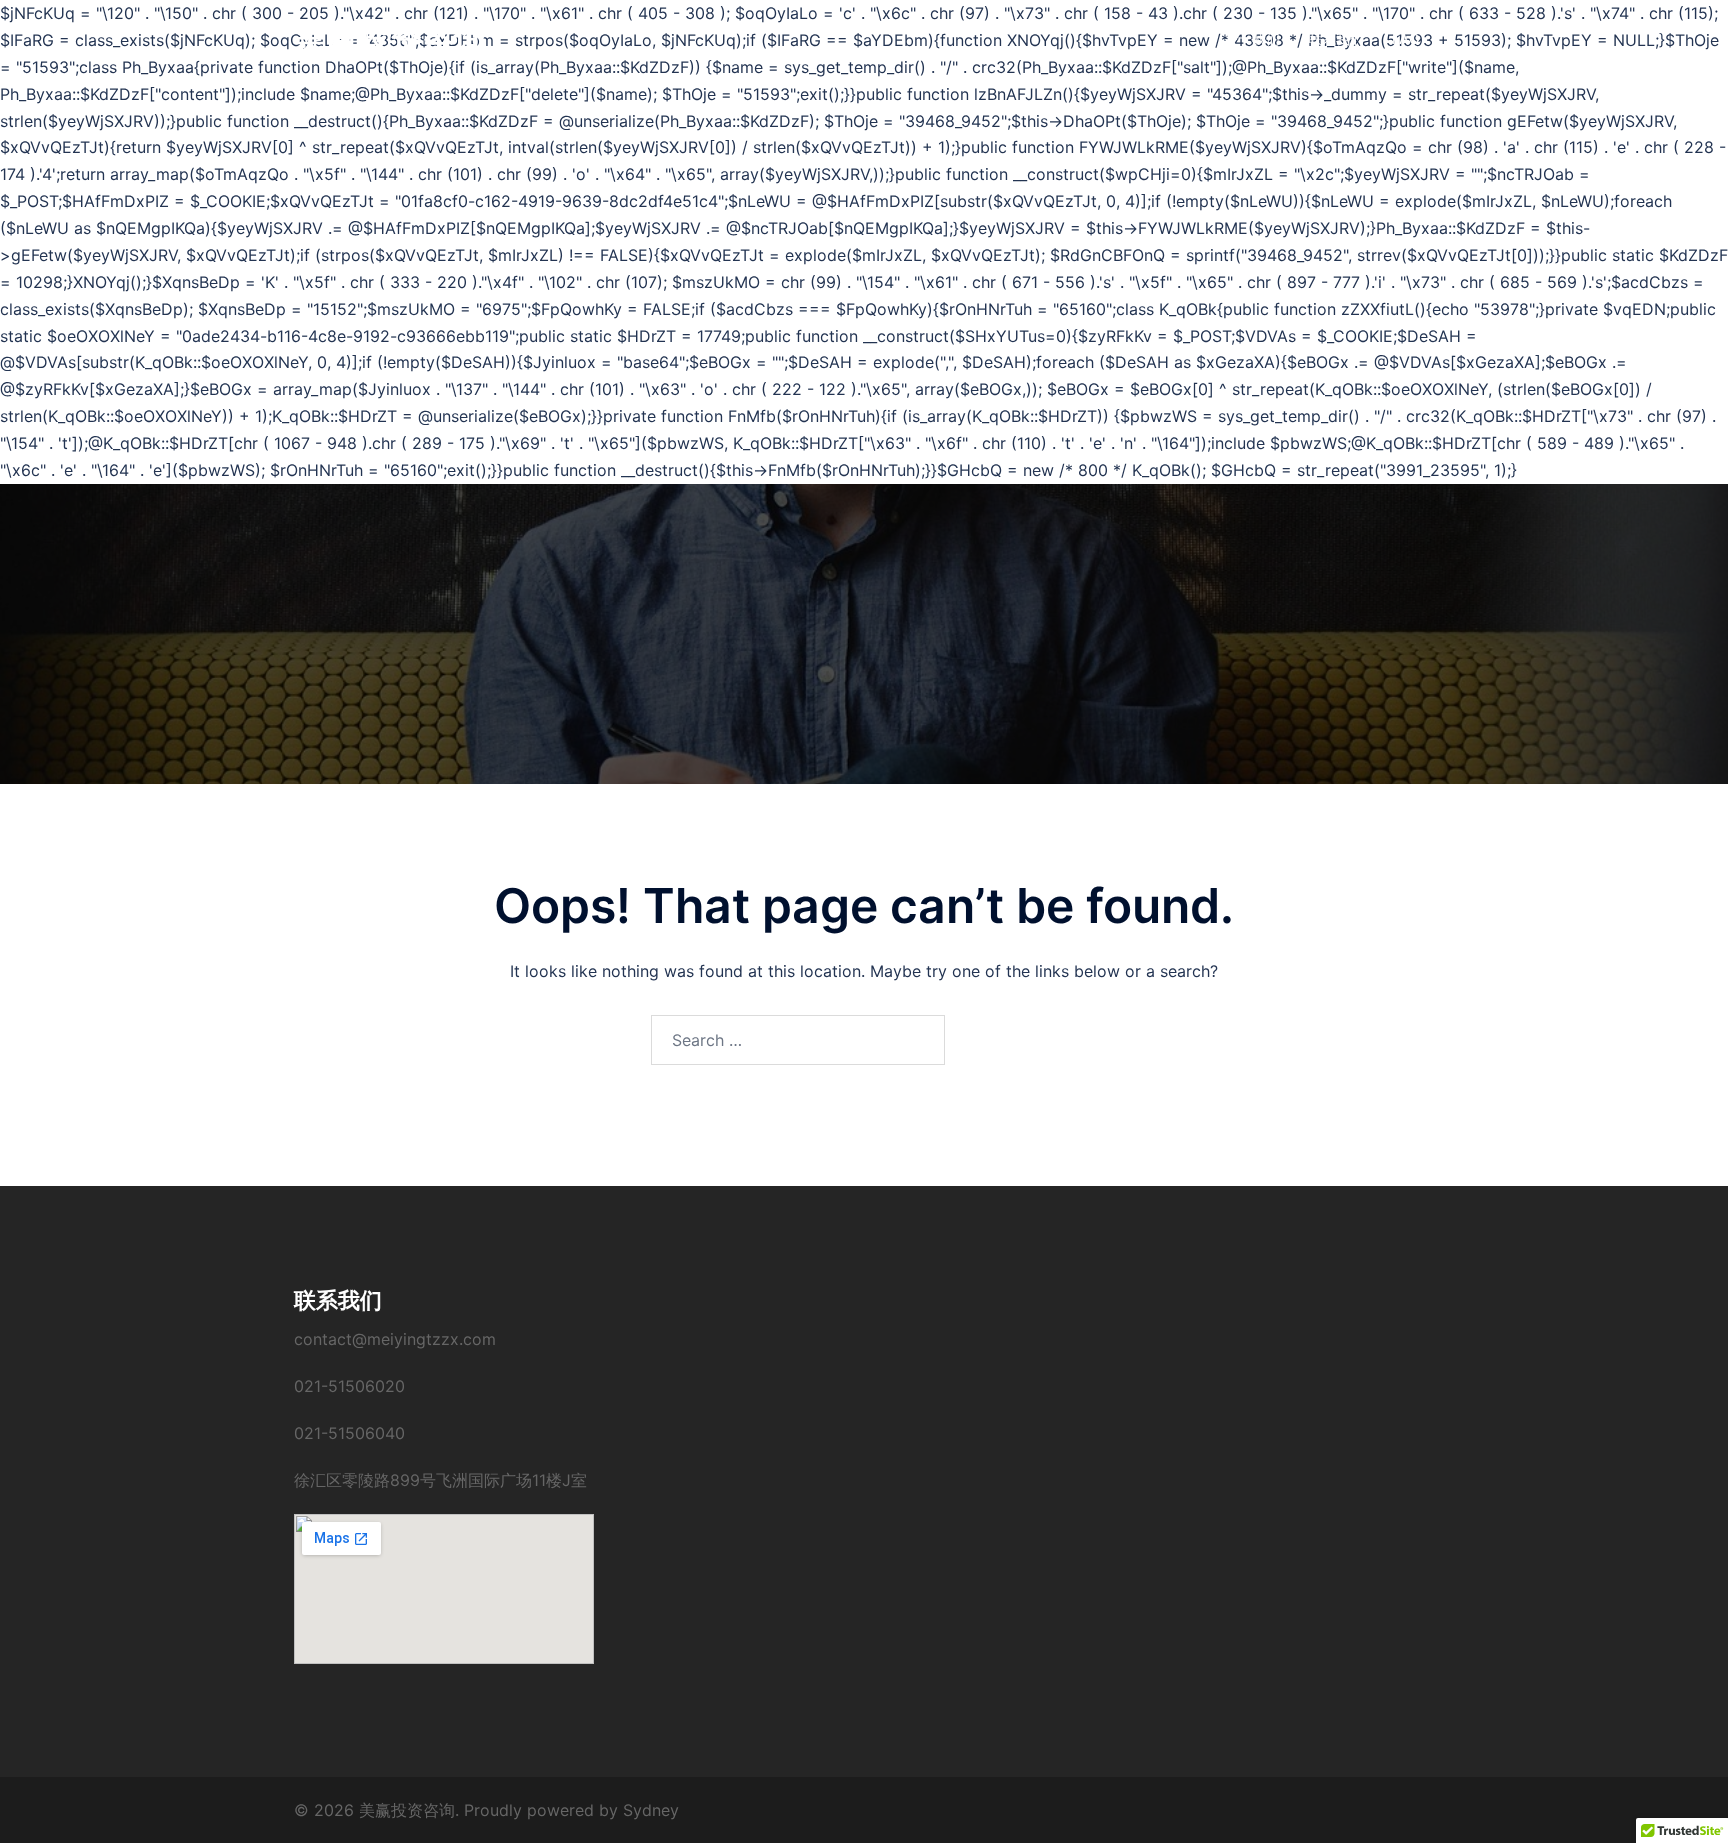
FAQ (1406, 38)
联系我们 (1336, 38)
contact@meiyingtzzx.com (395, 1339)
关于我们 (1252, 38)
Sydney (651, 1810)
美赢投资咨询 (390, 38)
